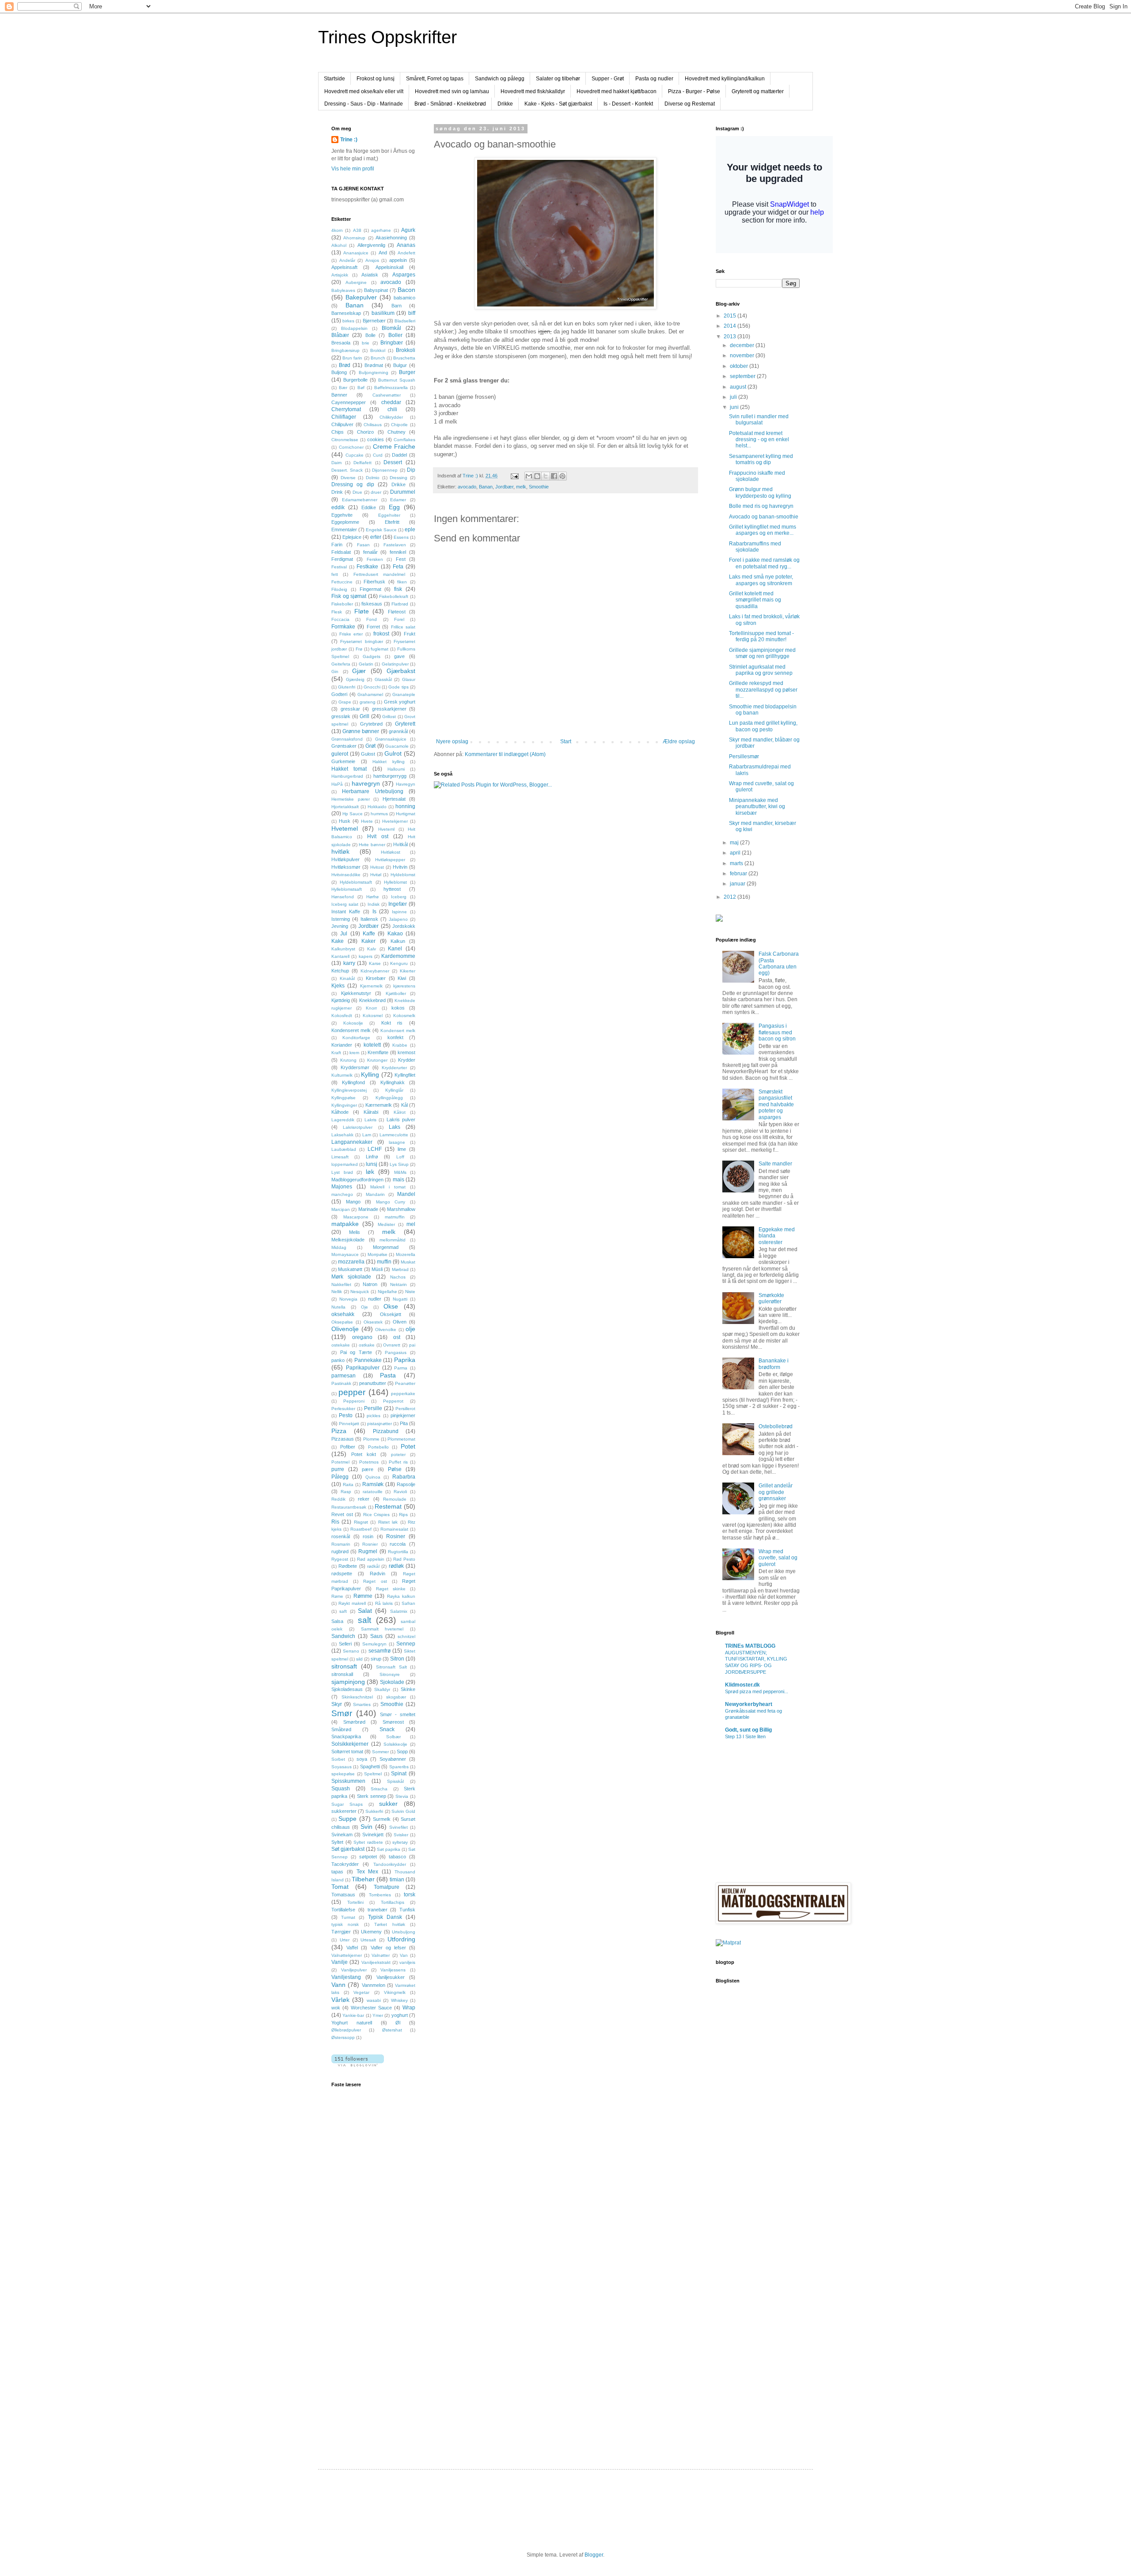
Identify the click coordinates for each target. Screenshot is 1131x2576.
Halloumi (396, 769)
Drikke (505, 104)
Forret (373, 627)
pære (368, 1469)
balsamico (404, 298)
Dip (411, 470)
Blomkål (391, 328)
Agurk (408, 230)
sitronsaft (344, 1666)
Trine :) (349, 140)
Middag (339, 1247)
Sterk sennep (372, 1796)
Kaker (368, 941)
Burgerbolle (355, 380)
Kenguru (399, 963)
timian (397, 1880)
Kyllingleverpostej (349, 1090)
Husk (345, 821)
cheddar (391, 402)
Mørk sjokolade (351, 1277)
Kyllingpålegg (389, 1098)
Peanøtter (405, 1383)
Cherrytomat (346, 409)
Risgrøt (361, 1522)
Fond (372, 619)
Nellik (337, 1292)
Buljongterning (374, 373)
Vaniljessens (393, 1970)
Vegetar (361, 1992)
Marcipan (341, 1209)
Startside (334, 79)
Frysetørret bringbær (361, 641)
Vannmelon (374, 1985)
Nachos (398, 1277)
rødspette (342, 1574)
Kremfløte (378, 1052)
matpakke (345, 1224)
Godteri (339, 694)
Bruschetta (404, 358)
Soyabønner (393, 1759)
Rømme (363, 1596)
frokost (381, 634)
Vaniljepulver (354, 1970)
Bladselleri (405, 321)
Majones (342, 1187)
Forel (399, 619)
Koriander (342, 1045)
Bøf (361, 388)
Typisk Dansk (385, 1917)
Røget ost (375, 1581)
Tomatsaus (343, 1895)
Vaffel (352, 1948)
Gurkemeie (343, 761)
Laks (395, 1127)
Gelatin (366, 664)
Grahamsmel (370, 694)
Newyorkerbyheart (749, 1704)
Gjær (359, 671)
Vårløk (340, 2000)
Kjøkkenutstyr (356, 993)
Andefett (406, 253)
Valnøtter (381, 1955)
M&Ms (400, 1172)
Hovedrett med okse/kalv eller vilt (364, 91)
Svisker (401, 1835)
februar (739, 874)
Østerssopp (343, 2037)
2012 (731, 897)
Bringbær (392, 343)
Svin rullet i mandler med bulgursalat (759, 420)
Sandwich (343, 1636)
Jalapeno (398, 919)
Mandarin (375, 1194)
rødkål (373, 1566)
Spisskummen (348, 1781)
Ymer (378, 2015)
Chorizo (365, 432)
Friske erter (351, 634)
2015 (731, 316)
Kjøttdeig (341, 1000)
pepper (352, 1392)
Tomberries (380, 1895)
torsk (410, 1895)
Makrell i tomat (388, 1187)
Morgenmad (386, 1247)
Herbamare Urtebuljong (372, 791)
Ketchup (340, 971)
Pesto (346, 1415)
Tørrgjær (341, 1932)
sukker (388, 1804)
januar (738, 884)
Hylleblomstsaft (347, 889)
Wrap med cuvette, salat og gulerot (778, 1558)
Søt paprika (389, 1849)
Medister (386, 1224)
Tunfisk (407, 1910)
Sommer (380, 1752)
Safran (408, 1603)
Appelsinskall (389, 267)
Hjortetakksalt (345, 807)
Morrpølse (378, 1254)
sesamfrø (380, 1651)
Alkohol (339, 245)
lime (402, 1149)
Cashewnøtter (387, 395)
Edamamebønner (360, 500)
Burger (407, 372)
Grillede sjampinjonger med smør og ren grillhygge (762, 653)
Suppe (347, 1819)
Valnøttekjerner (347, 1955)
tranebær (378, 1910)
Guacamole (397, 746)
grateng (368, 702)
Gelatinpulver (395, 664)
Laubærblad (344, 1149)
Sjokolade (392, 1682)
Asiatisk (370, 275)
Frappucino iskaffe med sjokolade (757, 476)
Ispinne (399, 912)
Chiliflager (344, 417)
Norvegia (348, 1299)
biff (412, 313)
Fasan (363, 545)
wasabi (374, 2000)
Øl (398, 2023)
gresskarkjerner (389, 709)
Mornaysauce (345, 1254)
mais (399, 1180)
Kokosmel (373, 1016)
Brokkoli (406, 350)
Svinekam (342, 1835)
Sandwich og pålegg (500, 79)
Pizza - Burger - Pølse (694, 91)
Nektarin (399, 1284)
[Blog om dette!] (537, 476)
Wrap (409, 2008)
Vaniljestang (346, 1977)
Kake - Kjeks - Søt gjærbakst (558, 104)
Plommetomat (401, 1439)
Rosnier (370, 1544)
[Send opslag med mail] (514, 476)
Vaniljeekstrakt (376, 1962)
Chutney (397, 432)
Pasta (388, 1375)
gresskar (350, 709)
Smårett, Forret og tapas (435, 79)
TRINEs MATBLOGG (750, 1646)
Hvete (367, 821)
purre (338, 1469)
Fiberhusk (374, 582)
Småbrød (341, 1729)
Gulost (368, 754)
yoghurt (400, 2015)
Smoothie (539, 487)
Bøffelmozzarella (391, 388)
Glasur (409, 679)
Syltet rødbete (368, 1842)
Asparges (404, 275)
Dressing (399, 478)
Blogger (594, 2555)
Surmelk (382, 1819)
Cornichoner (351, 447)
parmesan (343, 1376)
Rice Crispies (377, 1515)
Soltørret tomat (347, 1751)
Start (566, 741)
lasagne (397, 1142)
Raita (348, 1485)
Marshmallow (401, 1209)
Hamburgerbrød (347, 776)
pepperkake (403, 1394)
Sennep (406, 1644)
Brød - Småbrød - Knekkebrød (450, 104)
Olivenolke (386, 1330)
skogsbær (396, 1697)
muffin (384, 1262)
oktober (740, 366)
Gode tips (398, 687)
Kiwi (402, 978)
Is (374, 912)
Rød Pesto (404, 1559)
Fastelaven (395, 545)
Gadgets (372, 656)
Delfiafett (362, 463)
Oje (364, 1307)
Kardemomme (398, 956)
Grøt (370, 746)
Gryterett (405, 724)
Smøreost (393, 1722)
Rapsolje (406, 1484)
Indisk (374, 904)
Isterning (341, 919)
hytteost (392, 889)
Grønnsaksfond (347, 739)
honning (405, 806)
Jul (344, 934)
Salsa (337, 1621)
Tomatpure (387, 1887)
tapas (337, 1872)
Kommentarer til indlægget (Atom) (505, 754)
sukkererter (344, 1811)
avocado (467, 487)
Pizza (339, 1431)
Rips (403, 1515)
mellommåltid (393, 1240)
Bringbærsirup (345, 350)
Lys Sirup (399, 1164)
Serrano (351, 1651)
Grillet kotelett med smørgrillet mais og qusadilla (755, 600)
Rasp (346, 1492)
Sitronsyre (390, 1674)
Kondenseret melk (351, 1030)
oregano (362, 1337)
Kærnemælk (379, 1105)
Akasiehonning (391, 238)
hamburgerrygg (390, 776)
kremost (406, 1052)
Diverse (348, 478)
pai (412, 1345)
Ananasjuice (356, 253)
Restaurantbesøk (349, 1507)
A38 (357, 230)
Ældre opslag (679, 741)
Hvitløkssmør (346, 867)
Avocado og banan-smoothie (764, 517)
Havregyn (406, 784)
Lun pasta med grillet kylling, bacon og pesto (763, 726)
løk (370, 1172)
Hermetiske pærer (351, 799)
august (739, 387)
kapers (366, 956)
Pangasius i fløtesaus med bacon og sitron (777, 1032)
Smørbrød (354, 1722)
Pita (404, 1423)
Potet (408, 1446)
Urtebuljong (404, 1932)
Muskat (408, 1262)
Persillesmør (744, 757)
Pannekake (368, 1360)
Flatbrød (400, 604)
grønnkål (398, 731)
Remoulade (395, 1499)
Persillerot (405, 1409)
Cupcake (355, 455)
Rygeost (340, 1559)
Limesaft (340, 1157)
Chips (338, 432)
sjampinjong (348, 1682)
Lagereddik (343, 1120)
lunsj (372, 1164)
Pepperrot (393, 1401)
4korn (337, 230)
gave (399, 656)
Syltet (337, 1842)
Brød (345, 365)
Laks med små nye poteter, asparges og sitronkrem (761, 580)
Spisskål (395, 1781)
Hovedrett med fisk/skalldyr (533, 91)
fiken (402, 582)
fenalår (370, 552)
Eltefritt (392, 522)
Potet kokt (364, 1454)
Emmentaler (344, 530)
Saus (376, 1636)
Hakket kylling (389, 762)
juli (734, 397)
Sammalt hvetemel (382, 1629)
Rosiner (396, 1536)
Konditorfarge (356, 1038)
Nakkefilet (341, 1284)
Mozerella (406, 1254)
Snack (387, 1729)
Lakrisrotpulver (358, 1127)
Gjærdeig (355, 679)
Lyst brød (342, 1172)
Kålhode (340, 1112)
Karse (375, 963)
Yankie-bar (353, 2015)
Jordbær (504, 487)
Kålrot (400, 1112)
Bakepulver (361, 297)
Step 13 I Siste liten (745, 1736)
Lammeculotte (394, 1135)
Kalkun (398, 941)
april (736, 853)
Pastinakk (341, 1383)
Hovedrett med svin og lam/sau (452, 91)
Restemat (388, 1506)
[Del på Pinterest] (562, 476)
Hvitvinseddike (346, 875)
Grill (364, 716)
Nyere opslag (452, 741)
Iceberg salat (345, 904)
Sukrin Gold (403, 1811)
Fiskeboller (342, 604)
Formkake (343, 627)
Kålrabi (371, 1112)
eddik (338, 507)
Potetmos (369, 1462)
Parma (401, 1368)
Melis (355, 1232)
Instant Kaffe (346, 912)
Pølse (395, 1469)
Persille (373, 1408)
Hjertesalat (394, 799)
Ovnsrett (392, 1345)
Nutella (338, 1307)
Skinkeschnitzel (357, 1697)
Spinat (399, 1774)
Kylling (370, 1074)
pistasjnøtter (380, 1424)
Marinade (368, 1209)
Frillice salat (403, 627)
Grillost (389, 717)
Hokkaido (377, 807)
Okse (391, 1306)
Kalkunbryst (343, 949)
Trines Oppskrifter (387, 37)
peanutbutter (373, 1383)
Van (404, 1955)
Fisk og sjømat (349, 596)
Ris (335, 1522)
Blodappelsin (354, 328)
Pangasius (396, 1352)
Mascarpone (356, 1217)
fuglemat (380, 649)
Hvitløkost (391, 852)
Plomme (371, 1439)
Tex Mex (368, 1872)
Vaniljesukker (391, 1977)
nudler (375, 1299)
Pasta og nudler (654, 79)
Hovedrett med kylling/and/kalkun (725, 79)
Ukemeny (371, 1932)
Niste (410, 1292)
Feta (398, 567)
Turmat (348, 1917)
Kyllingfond (353, 1082)
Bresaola (341, 343)
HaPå (337, 784)
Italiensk (369, 919)
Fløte (362, 611)
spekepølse (343, 1774)
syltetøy (400, 1842)
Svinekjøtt (373, 1835)
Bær (343, 388)
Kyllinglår (394, 1090)
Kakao (395, 934)
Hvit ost (378, 836)
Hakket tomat (349, 769)
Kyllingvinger (344, 1105)
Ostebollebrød (776, 1426)
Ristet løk (388, 1522)
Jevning (340, 926)
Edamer (398, 500)
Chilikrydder (391, 417)
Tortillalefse (343, 1910)
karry (349, 963)
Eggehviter (389, 515)
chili (392, 409)
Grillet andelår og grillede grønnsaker (776, 1492)
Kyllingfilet (405, 1075)
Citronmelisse (345, 440)
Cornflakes (404, 440)
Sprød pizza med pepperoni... (757, 1691)
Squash (341, 1789)
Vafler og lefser (388, 1948)
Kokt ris (392, 1023)
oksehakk (343, 1314)
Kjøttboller (396, 993)
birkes (348, 321)
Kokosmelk (404, 1016)
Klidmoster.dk (742, 1685)
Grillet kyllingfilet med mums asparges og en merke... (763, 530)
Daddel (399, 455)
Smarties (362, 1704)
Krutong (348, 1060)
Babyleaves (343, 290)
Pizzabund (386, 1431)
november (743, 356)
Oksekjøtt (391, 1314)
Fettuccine (342, 582)
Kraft (336, 1053)
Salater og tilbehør (558, 79)
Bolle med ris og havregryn (761, 506)
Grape (345, 702)
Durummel (403, 492)
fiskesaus (372, 604)
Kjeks (338, 986)
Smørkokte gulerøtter (771, 1298)
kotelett (372, 1045)
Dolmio (373, 478)
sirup (376, 1659)
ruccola (398, 1544)
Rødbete (348, 1566)
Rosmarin (341, 1544)
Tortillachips (393, 1902)
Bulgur (400, 365)
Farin (337, 545)
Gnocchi (372, 687)
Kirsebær (376, 978)
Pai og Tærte (356, 1352)
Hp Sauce (353, 814)
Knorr (371, 1008)
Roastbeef (361, 1529)
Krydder (407, 1060)
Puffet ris (398, 1462)
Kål (404, 1105)
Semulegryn (374, 1644)
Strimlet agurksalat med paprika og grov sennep (761, 670)
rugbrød (340, 1551)
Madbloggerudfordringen (357, 1180)
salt (364, 1620)
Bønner (339, 395)
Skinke (408, 1689)
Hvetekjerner (395, 821)
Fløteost (397, 612)
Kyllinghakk (393, 1082)
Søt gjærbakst (348, 1849)
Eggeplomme (345, 522)
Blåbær (340, 335)
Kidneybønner (375, 971)
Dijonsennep (385, 470)
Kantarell (340, 956)
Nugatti (400, 1299)
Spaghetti (370, 1767)
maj (735, 843)
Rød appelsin (371, 1559)
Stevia (402, 1796)
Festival (339, 567)
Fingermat (370, 589)
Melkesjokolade (348, 1240)
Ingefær (398, 904)
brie (366, 343)
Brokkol (378, 350)
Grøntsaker (344, 746)
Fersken (375, 559)
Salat (365, 1611)
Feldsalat (341, 552)
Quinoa (373, 1477)
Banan (486, 487)
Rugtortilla (398, 1552)
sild (359, 1659)
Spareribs (399, 1767)
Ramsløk (373, 1484)
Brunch (378, 358)
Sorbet (338, 1759)
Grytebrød (371, 724)
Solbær (393, 1737)
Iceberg (399, 897)
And (383, 253)
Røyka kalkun (401, 1596)
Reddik (338, 1499)
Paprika (405, 1360)
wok (336, 2008)
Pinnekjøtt (349, 1424)
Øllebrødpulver (346, 2030)
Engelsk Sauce (381, 530)
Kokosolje (353, 1023)
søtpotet (368, 1857)
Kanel (395, 949)
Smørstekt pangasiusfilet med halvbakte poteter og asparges (776, 1105)
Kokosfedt (342, 1016)
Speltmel (373, 1774)
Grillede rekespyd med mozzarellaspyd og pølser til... (763, 690)
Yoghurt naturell (352, 2023)
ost (397, 1337)
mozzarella (351, 1262)
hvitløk (340, 851)
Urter (345, 1940)
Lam (367, 1135)
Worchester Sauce (371, 2008)
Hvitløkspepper (390, 860)
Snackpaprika (346, 1736)
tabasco (397, 1857)
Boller (395, 335)
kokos (398, 1008)
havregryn (366, 783)
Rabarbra (404, 1477)
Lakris (370, 1120)
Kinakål (347, 978)
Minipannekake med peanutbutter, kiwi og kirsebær (757, 807)
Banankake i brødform (774, 1364)
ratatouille (373, 1492)
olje (410, 1329)
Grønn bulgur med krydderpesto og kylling (760, 492)
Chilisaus (373, 425)
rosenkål (341, 1536)
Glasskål (383, 679)
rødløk (396, 1566)
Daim (336, 463)
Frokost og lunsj (376, 79)
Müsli (377, 1269)
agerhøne (381, 230)
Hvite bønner (372, 845)
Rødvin (378, 1574)
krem (354, 1053)
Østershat (392, 2030)
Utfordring (401, 1939)
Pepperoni (354, 1401)
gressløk (341, 716)
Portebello (378, 1447)
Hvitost (377, 867)
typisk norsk (345, 1924)
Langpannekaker (352, 1142)
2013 (731, 337)
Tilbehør (363, 1879)
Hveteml (386, 829)
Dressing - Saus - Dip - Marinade (364, 104)
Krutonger (377, 1060)
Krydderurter (394, 1068)
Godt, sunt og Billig (748, 1730)
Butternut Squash (397, 380)
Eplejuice (352, 537)
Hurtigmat (406, 814)
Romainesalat (394, 1529)
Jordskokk (404, 926)
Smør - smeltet (398, 1714)
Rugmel (368, 1551)
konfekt (395, 1037)
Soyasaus (342, 1767)
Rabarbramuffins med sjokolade (755, 547)
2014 (731, 326)
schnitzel (406, 1636)
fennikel (398, 552)
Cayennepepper (349, 402)
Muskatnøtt (350, 1269)
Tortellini (355, 1902)
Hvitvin (400, 867)
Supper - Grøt (608, 79)
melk (521, 487)
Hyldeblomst (403, 875)
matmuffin (395, 1217)
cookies (376, 439)
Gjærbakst (401, 671)
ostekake (341, 1345)
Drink (337, 492)
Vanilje (340, 1962)
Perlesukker (343, 1409)
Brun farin (352, 358)
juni (735, 407)
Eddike (369, 507)
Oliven (400, 1322)
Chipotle (399, 425)
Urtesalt (368, 1940)
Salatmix (399, 1611)
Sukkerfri (374, 1811)
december (743, 345)
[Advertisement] (367, 2306)
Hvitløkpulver (345, 859)
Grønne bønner (361, 731)
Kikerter (408, 971)
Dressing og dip (353, 484)
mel (411, 1224)
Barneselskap (346, 313)
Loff (400, 1157)
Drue (357, 492)
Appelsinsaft (344, 267)
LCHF (375, 1149)
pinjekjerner (403, 1415)
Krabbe (400, 1045)
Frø (359, 649)
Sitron (397, 1659)
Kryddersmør (355, 1067)
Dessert (393, 462)
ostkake (367, 1345)
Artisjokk (340, 275)
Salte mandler (775, 1164)
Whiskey (399, 2000)
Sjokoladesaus (347, 1689)
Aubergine (356, 282)
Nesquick (360, 1292)
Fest (401, 559)
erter (376, 537)
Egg (394, 507)
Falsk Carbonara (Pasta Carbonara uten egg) (779, 963)
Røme (337, 1596)
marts (737, 863)
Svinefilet (399, 1827)
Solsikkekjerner (350, 1744)
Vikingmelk (395, 1992)
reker (364, 1499)
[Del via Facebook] (554, 476)
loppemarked (345, 1164)
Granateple (404, 694)
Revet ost (342, 1514)
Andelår (347, 260)
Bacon (406, 290)
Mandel (406, 1194)
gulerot (340, 754)
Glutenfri (347, 687)
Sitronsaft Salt (391, 1667)
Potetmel (340, 1462)
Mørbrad (400, 1269)
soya (362, 1759)
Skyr (337, 1704)
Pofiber (348, 1447)
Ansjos (372, 260)
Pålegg (340, 1477)
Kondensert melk (398, 1031)
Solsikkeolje (395, 1744)
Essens (401, 537)
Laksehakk (342, 1135)
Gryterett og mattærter (758, 91)
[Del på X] (546, 476)
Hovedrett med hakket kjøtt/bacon (617, 91)
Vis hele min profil (353, 169)
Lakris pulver (401, 1120)
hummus (379, 814)
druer (376, 492)
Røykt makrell (352, 1603)
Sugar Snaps (347, 1804)
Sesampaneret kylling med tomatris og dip (761, 459)
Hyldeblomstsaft (356, 882)
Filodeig (339, 589)
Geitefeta (341, 664)
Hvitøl (376, 875)
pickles (374, 1416)
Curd (378, 455)
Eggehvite (342, 515)
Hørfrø (372, 897)
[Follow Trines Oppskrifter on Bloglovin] (358, 2065)
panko (338, 1360)
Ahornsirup (354, 238)
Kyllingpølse (343, 1098)
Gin (335, 671)
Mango (353, 1202)
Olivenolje (345, 1329)
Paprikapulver (363, 1368)
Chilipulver (342, 424)
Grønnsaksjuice (391, 739)
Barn (397, 306)
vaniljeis (407, 1962)
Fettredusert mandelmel (379, 574)
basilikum (383, 313)
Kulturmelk (342, 1075)
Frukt (410, 634)
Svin (366, 1827)
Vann (338, 1985)
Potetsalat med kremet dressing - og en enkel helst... (759, 440)
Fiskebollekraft (394, 596)
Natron (370, 1284)
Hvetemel (345, 828)
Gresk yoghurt (400, 702)
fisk (398, 589)
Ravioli (400, 1492)
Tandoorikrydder (390, 1864)
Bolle (370, 335)
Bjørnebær (374, 321)
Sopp (402, 1751)
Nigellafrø (387, 1292)
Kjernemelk (371, 986)
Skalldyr (382, 1689)
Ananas (406, 245)
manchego (342, 1194)
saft (343, 1611)
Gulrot (393, 753)
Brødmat (374, 365)
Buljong (339, 372)
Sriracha (379, 1789)
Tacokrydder (345, 1864)
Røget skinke (391, 1589)
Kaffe (369, 934)
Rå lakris (384, 1603)
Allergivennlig (371, 245)
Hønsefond (343, 897)
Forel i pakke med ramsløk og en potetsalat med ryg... (764, 563)
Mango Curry (391, 1202)
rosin (368, 1536)
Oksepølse (342, 1322)
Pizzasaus (343, 1439)
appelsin (398, 260)
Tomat (340, 1887)
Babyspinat (376, 290)
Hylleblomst (395, 882)
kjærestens (404, 986)
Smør (342, 1713)
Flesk (337, 612)
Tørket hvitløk (389, 1924)
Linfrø (372, 1157)
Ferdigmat (342, 559)
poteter (398, 1454)
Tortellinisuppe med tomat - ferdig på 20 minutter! (761, 636)
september (743, 376)
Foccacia (340, 619)
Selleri (345, 1644)
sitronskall (342, 1674)
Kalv (372, 949)
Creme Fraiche (394, 446)
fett (335, 574)
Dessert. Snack (347, 470)
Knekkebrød (372, 1000)
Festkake (367, 567)
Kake (338, 941)
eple (410, 530)
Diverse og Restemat (690, 104)
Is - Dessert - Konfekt (628, 104)
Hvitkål (400, 844)
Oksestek (373, 1322)
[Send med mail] (529, 476)
